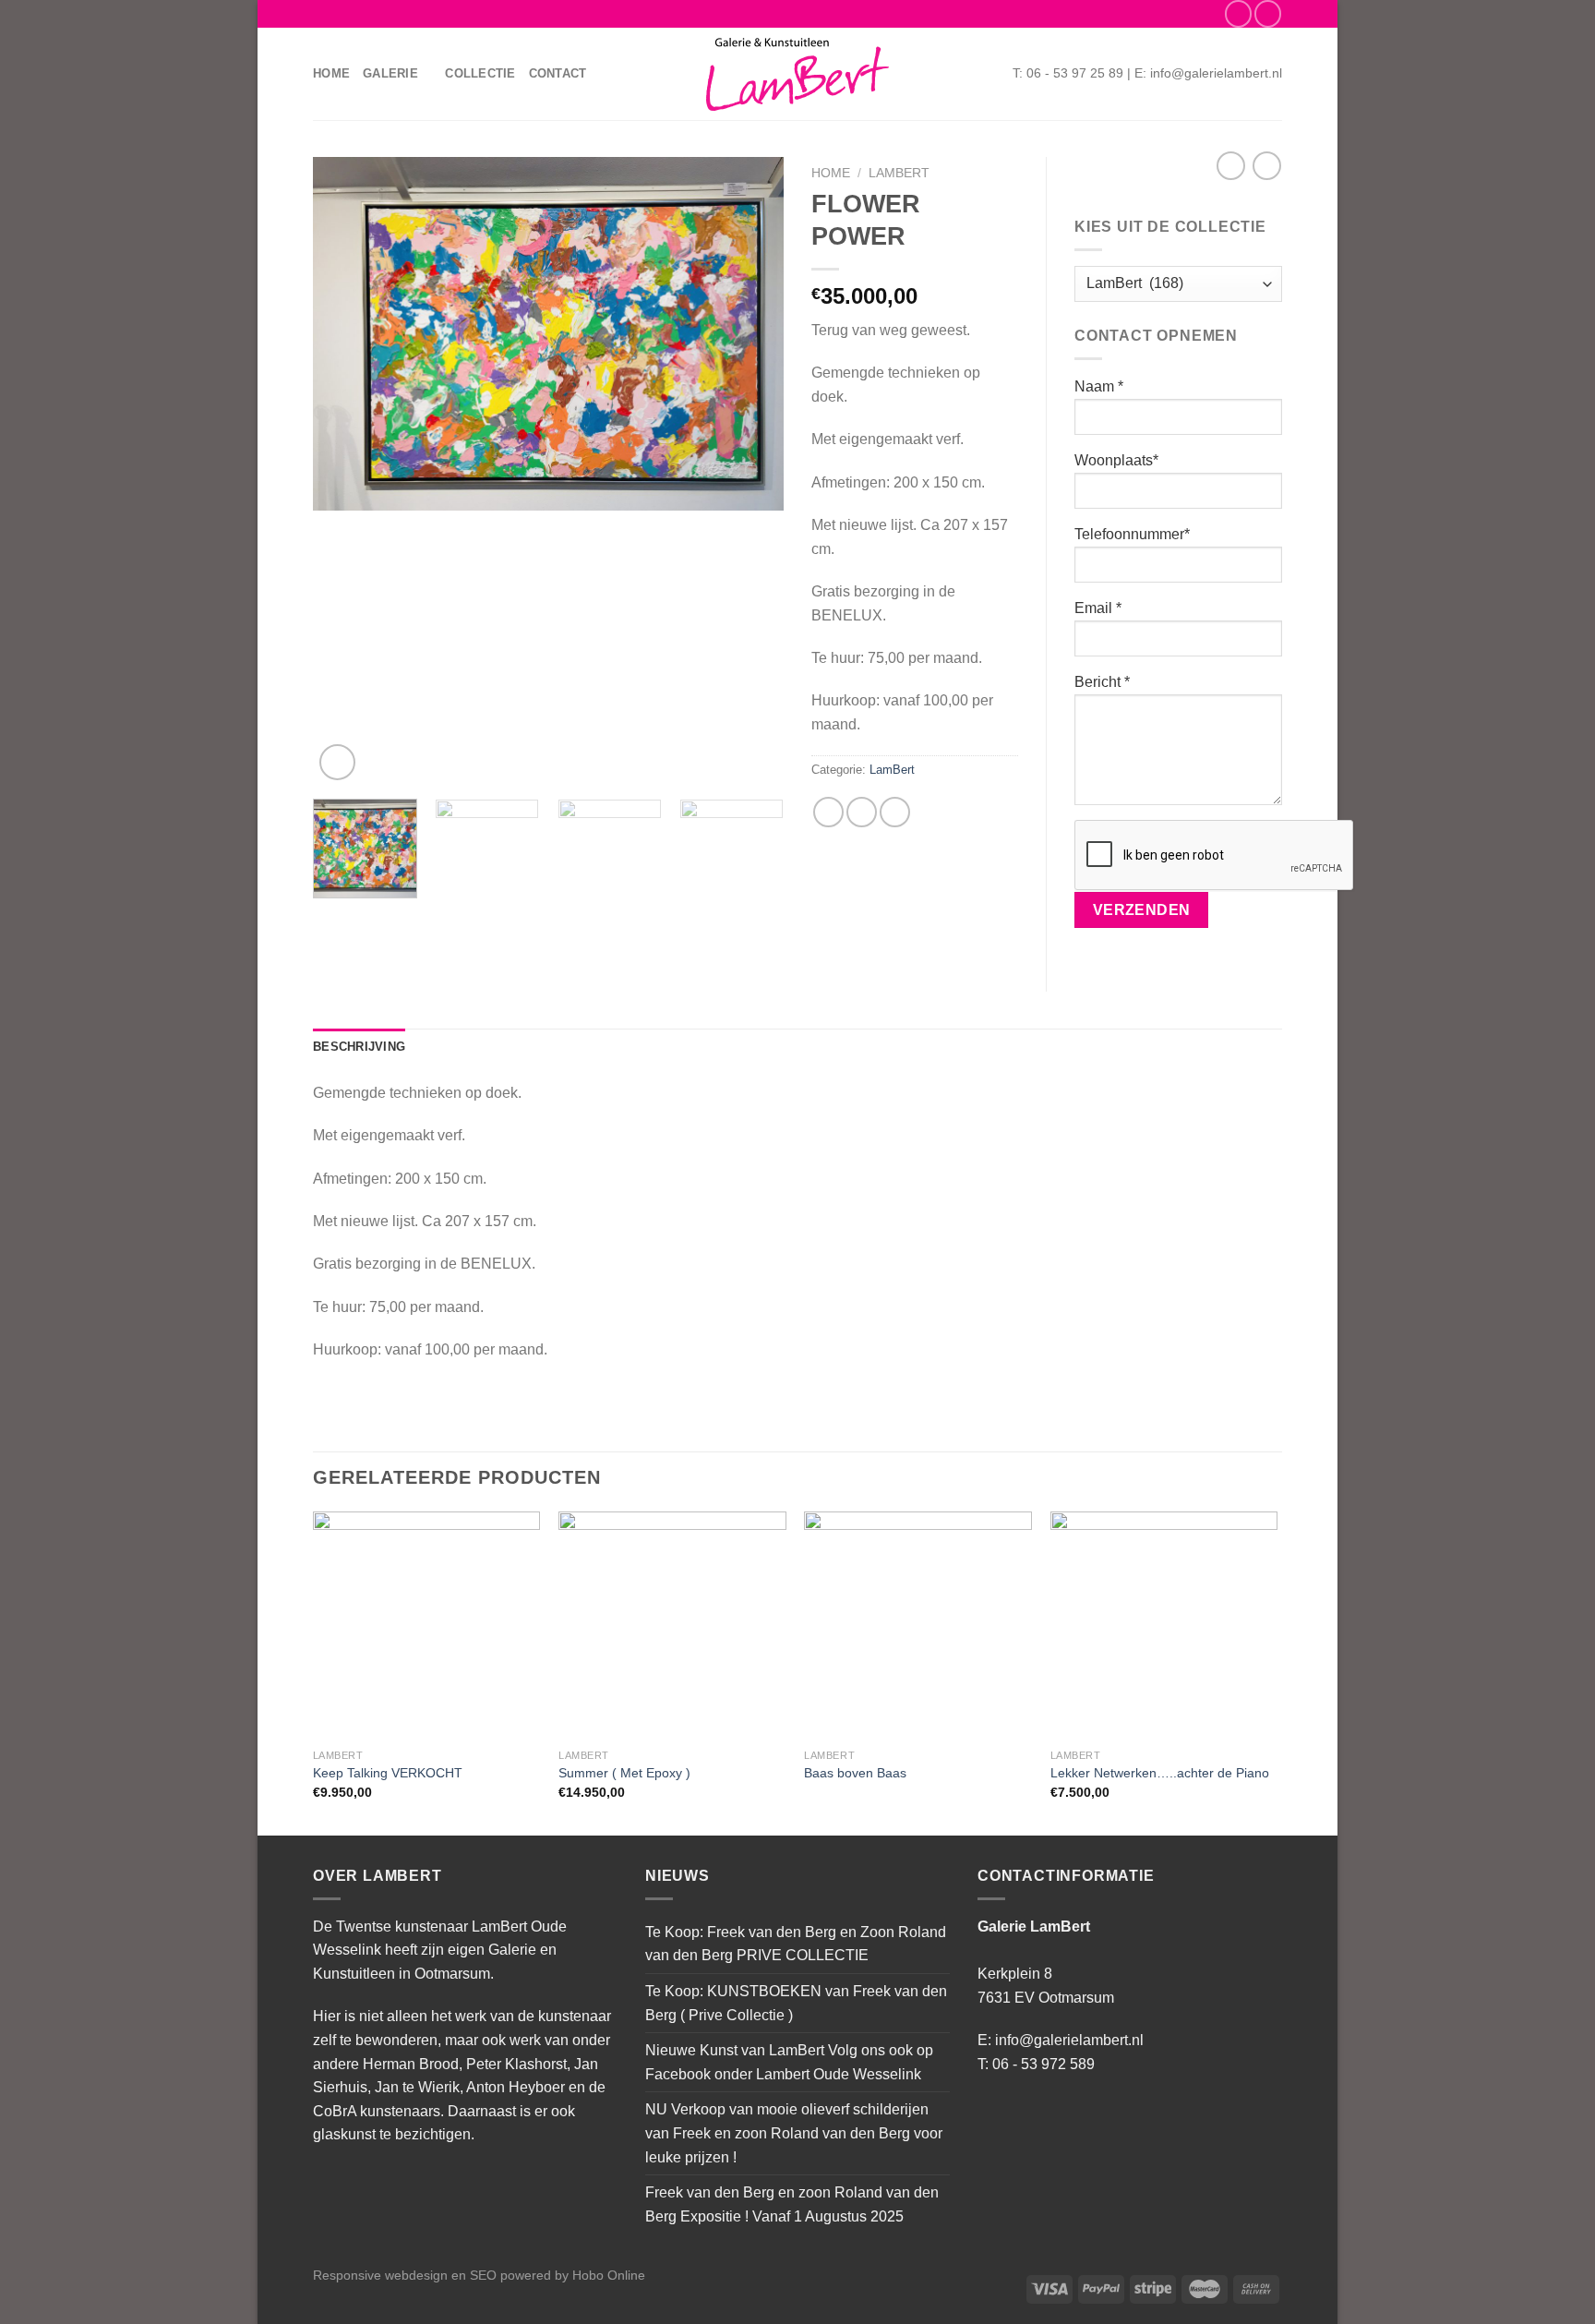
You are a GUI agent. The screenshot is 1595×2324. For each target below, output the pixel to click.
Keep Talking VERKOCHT (388, 1773)
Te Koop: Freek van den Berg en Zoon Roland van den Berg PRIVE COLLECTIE (796, 1944)
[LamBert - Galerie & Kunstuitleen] (797, 74)
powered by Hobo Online (573, 2275)
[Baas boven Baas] (918, 1626)
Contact (558, 73)
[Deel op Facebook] (828, 812)
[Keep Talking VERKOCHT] (427, 1626)
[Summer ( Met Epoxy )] (672, 1626)
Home (331, 73)
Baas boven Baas (855, 1773)
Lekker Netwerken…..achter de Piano (1160, 1773)
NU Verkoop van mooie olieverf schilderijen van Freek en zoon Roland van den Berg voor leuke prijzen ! (794, 2133)
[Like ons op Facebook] (1238, 13)
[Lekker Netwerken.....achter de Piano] (1164, 1626)
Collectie (480, 73)
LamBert (899, 173)
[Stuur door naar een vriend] (895, 812)
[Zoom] (337, 762)
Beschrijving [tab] (359, 1047)
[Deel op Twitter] (862, 812)
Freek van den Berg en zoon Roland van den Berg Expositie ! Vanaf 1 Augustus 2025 (792, 2204)
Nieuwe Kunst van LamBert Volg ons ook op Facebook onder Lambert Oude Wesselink (789, 2062)
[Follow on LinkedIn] (1268, 13)
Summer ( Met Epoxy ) (624, 1773)
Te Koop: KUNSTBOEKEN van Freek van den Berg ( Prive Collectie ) (796, 2003)
